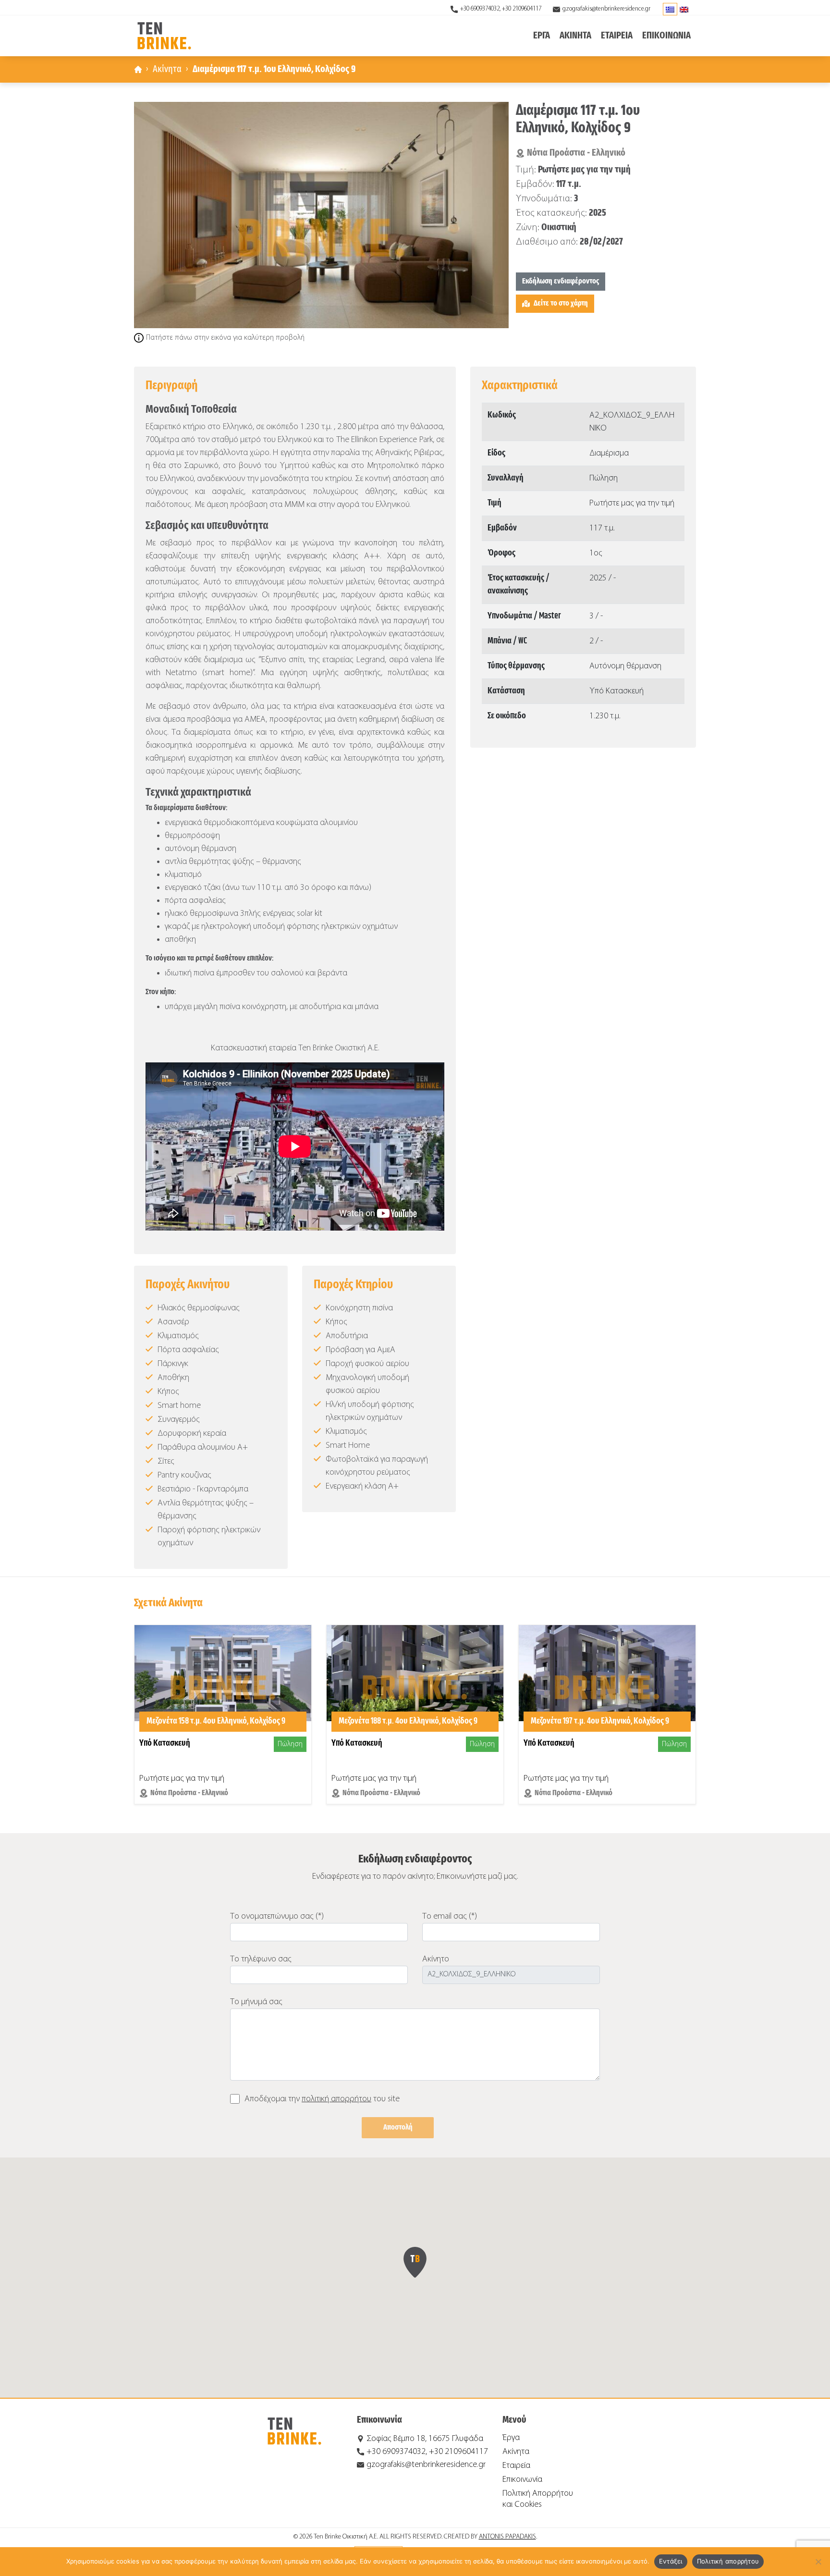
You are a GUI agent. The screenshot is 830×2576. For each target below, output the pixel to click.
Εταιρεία (516, 2466)
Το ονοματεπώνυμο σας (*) (277, 1917)
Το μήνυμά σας (256, 2002)
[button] (415, 2262)
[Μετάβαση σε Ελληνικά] (670, 9)
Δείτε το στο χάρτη (561, 303)
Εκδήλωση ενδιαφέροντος (561, 281)
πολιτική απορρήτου (336, 2099)
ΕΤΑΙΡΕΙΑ (617, 36)
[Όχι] (818, 2562)
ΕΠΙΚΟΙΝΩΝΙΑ (666, 36)
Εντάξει (671, 2561)
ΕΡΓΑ (542, 36)
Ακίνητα (167, 69)
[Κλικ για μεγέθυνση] (321, 215)
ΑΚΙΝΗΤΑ (575, 36)
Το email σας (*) (450, 1917)
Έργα (511, 2438)
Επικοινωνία (522, 2480)
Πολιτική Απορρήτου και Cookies (538, 2499)
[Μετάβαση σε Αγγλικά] (684, 9)
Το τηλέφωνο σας (261, 1959)
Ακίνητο (436, 1959)
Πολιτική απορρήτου (728, 2561)
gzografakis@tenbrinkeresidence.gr (606, 9)
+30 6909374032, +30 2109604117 (501, 9)
